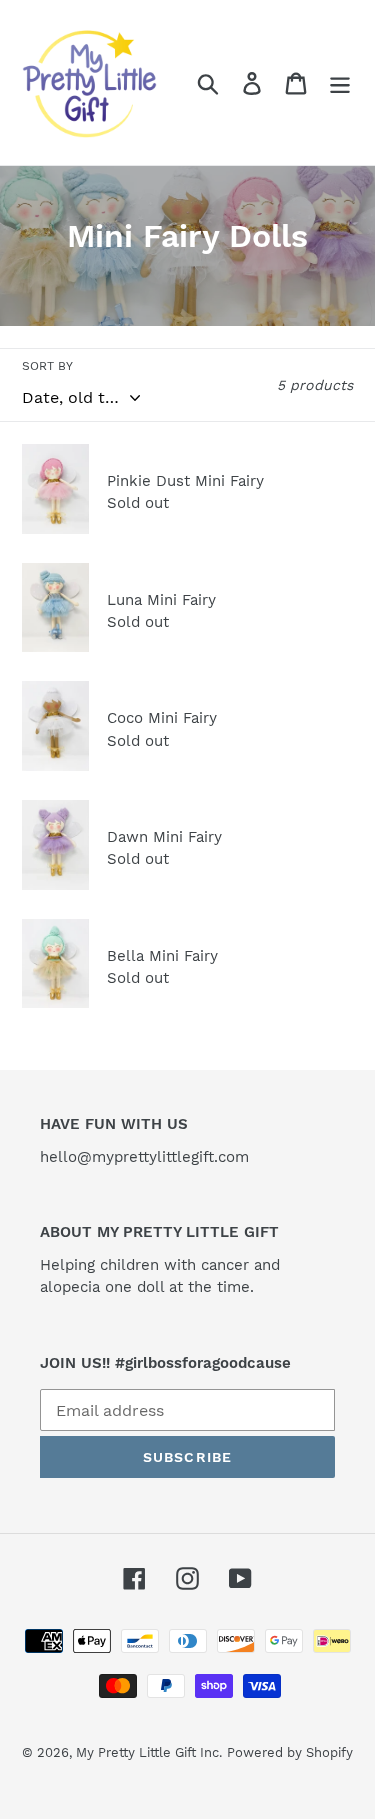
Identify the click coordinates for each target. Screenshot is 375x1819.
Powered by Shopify (290, 1752)
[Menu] (340, 82)
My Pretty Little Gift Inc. (149, 1752)
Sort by (47, 366)
